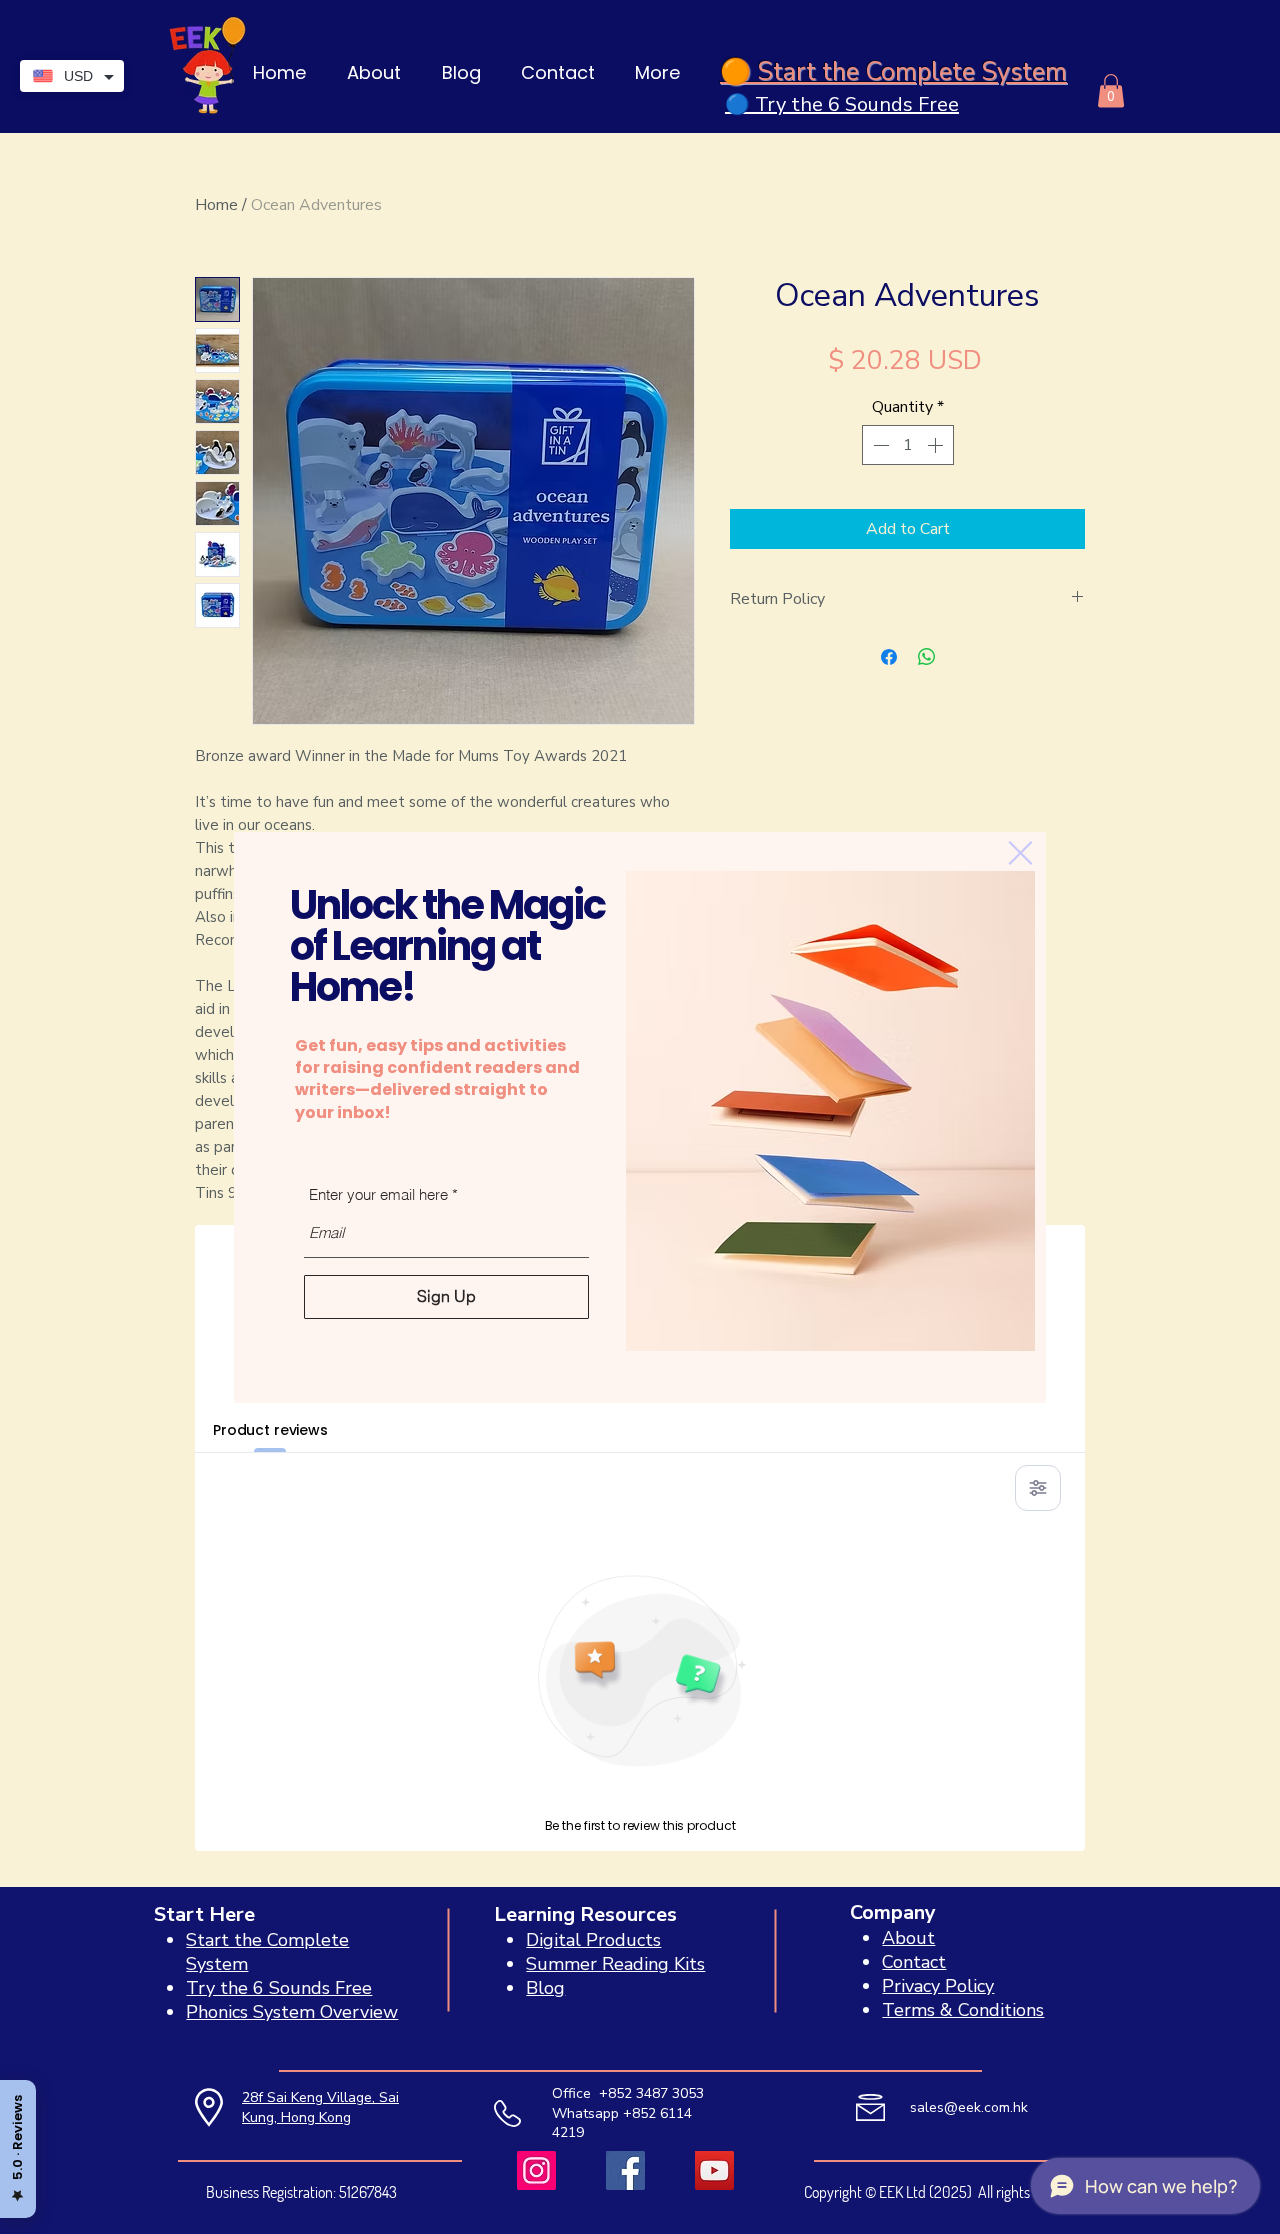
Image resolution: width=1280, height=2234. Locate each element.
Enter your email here (378, 1194)
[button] (1020, 853)
